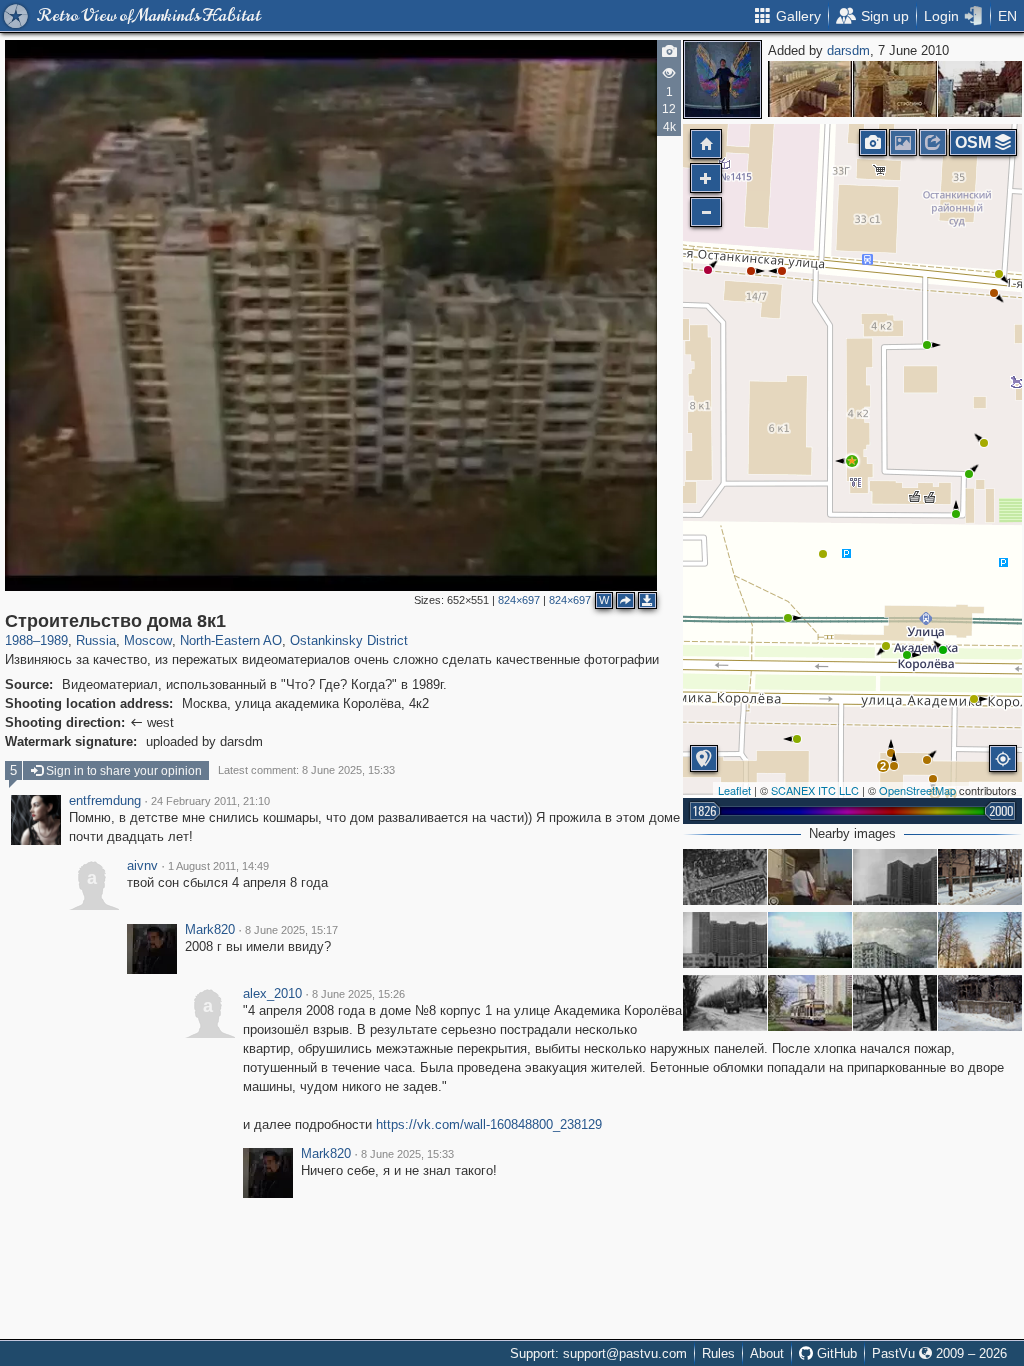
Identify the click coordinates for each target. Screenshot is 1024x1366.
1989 (54, 640)
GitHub (835, 1353)
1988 (19, 640)
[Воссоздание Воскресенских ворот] (980, 89)
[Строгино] (810, 89)
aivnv (142, 866)
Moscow (148, 640)
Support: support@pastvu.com (598, 1353)
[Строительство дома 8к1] (852, 461)
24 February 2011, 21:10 (210, 801)
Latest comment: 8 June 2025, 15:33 (306, 770)
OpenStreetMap (917, 790)
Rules (718, 1353)
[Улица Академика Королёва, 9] (895, 940)
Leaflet (734, 790)
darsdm (848, 50)
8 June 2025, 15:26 (358, 994)
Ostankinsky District (349, 640)
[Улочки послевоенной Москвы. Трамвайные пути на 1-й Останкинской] (725, 1003)
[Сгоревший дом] (980, 1003)
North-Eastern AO (231, 640)
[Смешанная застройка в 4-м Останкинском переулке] (980, 877)
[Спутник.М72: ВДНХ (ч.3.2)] (725, 877)
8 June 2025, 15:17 (291, 930)
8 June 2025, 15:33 (407, 1154)
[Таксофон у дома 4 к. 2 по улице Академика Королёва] (810, 877)
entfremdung (105, 801)
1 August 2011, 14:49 (218, 866)
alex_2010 (272, 994)
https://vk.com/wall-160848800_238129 (489, 1124)
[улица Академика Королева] (980, 940)
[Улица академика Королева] (895, 877)
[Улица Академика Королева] (810, 940)
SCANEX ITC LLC (815, 790)
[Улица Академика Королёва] (810, 1003)
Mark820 (210, 930)
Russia (96, 640)
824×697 (519, 600)
